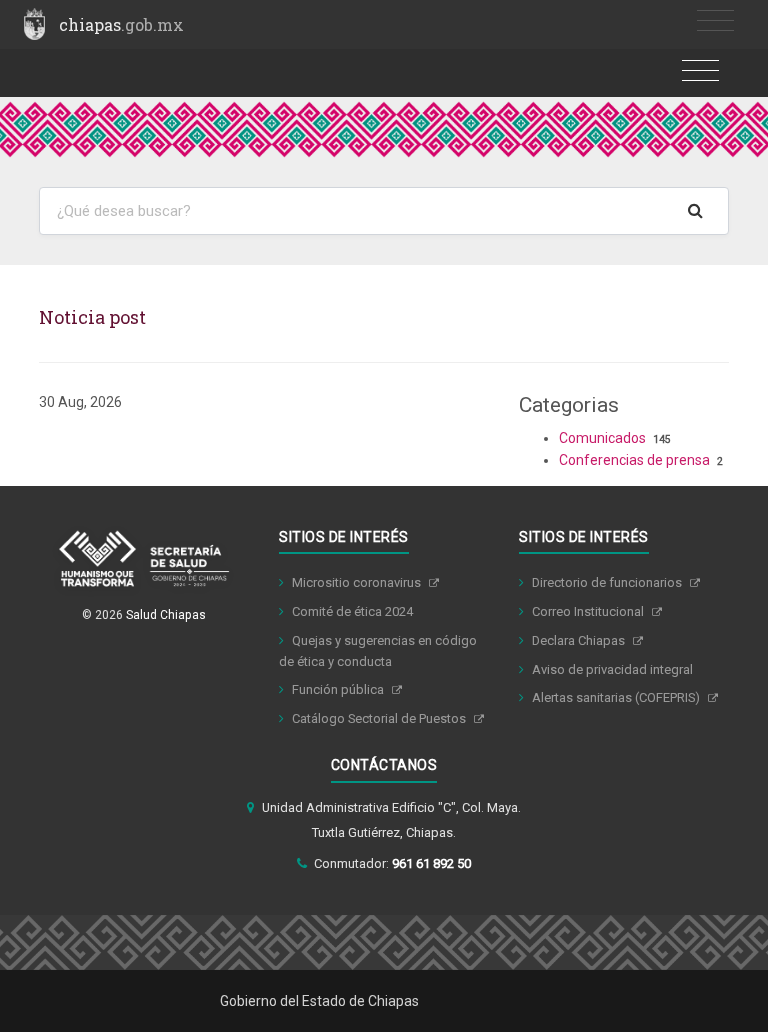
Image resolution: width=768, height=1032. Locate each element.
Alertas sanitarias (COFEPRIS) (617, 697)
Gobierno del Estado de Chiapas (319, 1001)
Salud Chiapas (166, 615)
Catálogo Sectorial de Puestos (380, 718)
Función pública (339, 689)
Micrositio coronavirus (358, 582)
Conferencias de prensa (634, 460)
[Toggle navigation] (715, 21)
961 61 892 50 (431, 863)
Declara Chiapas (580, 640)
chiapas (121, 24)
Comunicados (602, 438)
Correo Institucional (589, 611)
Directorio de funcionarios (608, 582)
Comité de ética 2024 (352, 611)
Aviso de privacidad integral (612, 669)
